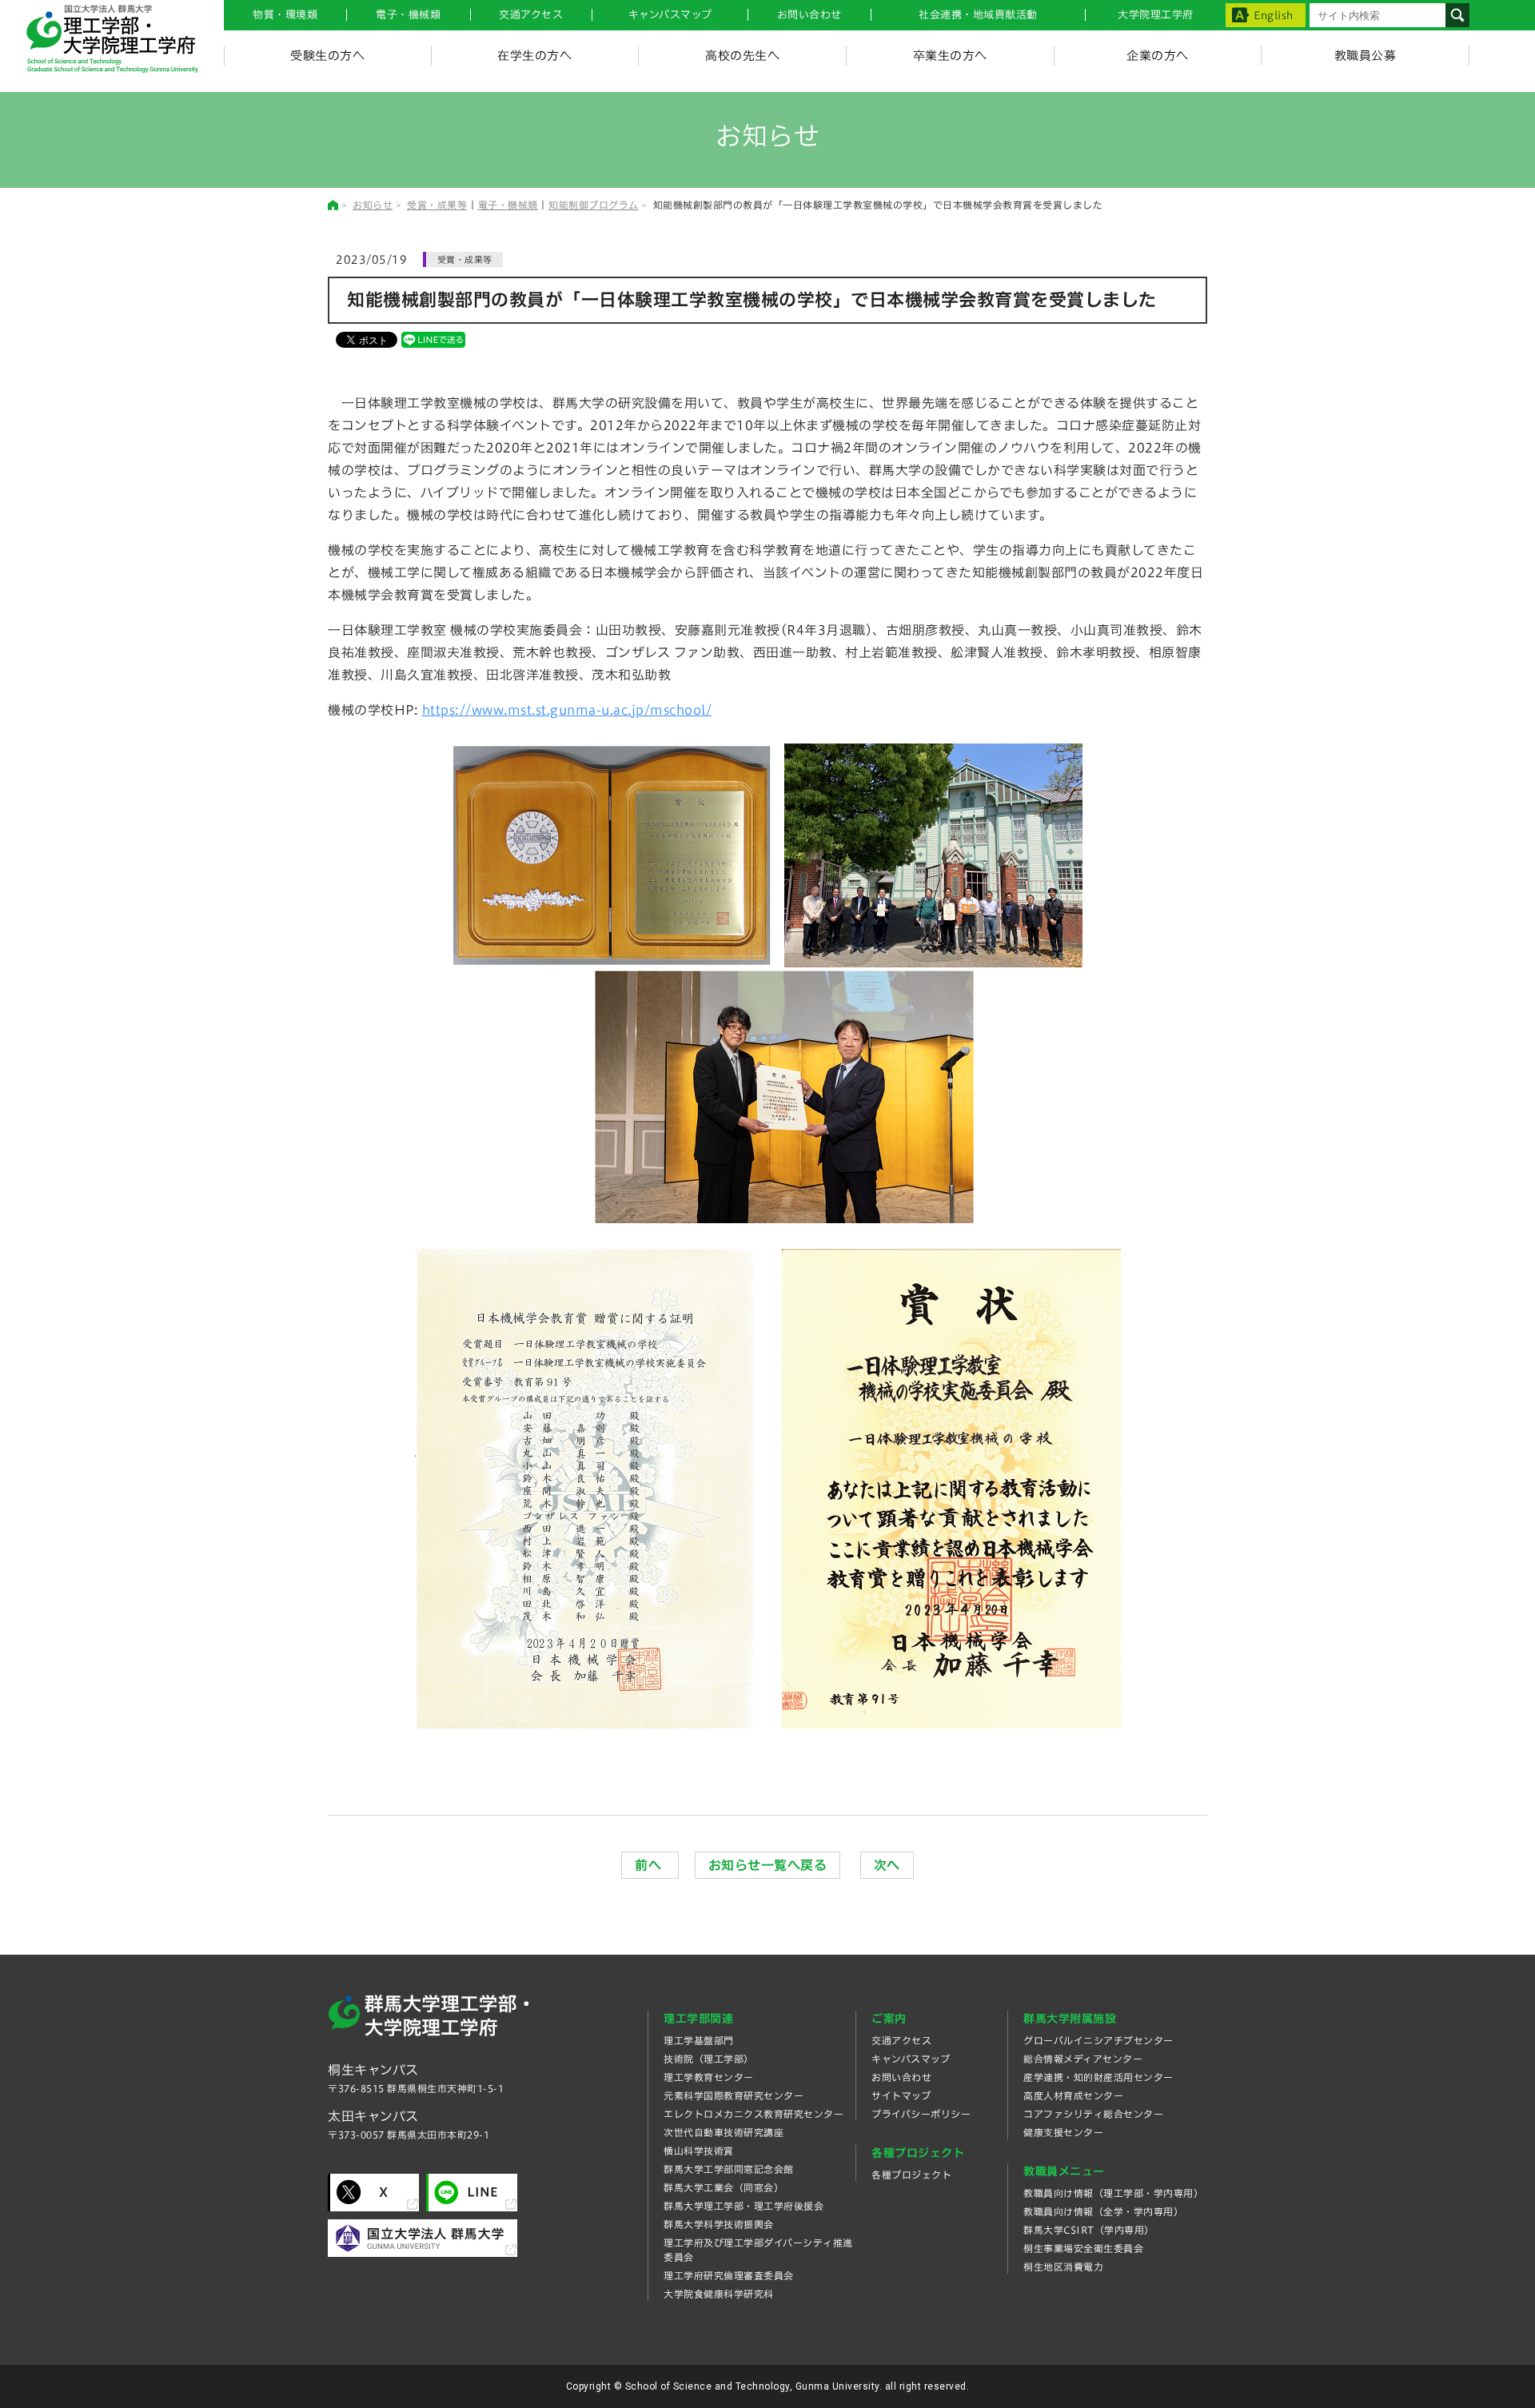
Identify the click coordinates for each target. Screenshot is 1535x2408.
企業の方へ (1158, 56)
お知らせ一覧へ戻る (768, 1865)
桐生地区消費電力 (1063, 2266)
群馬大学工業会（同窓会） (724, 2187)
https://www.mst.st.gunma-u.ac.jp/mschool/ (567, 710)
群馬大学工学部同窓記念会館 (729, 2169)
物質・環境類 (285, 15)
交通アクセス (901, 2040)
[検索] (1457, 15)
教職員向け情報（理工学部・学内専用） (1113, 2193)
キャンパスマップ (670, 15)
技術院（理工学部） (709, 2059)
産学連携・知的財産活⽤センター (1098, 2077)
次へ (887, 1865)
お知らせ (373, 205)
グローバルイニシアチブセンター (1098, 2040)
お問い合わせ (809, 15)
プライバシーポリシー (921, 2114)
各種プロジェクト (911, 2175)
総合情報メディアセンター (1083, 2059)
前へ (650, 1865)
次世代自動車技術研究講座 (724, 2132)
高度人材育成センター (1073, 2095)
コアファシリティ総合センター (1093, 2114)
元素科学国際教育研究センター (734, 2095)
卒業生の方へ (950, 56)
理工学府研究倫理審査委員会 (729, 2275)
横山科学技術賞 (699, 2151)
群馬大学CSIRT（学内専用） (1089, 2230)
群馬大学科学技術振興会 (719, 2224)
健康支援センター (1063, 2132)
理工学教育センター (709, 2077)
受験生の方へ (327, 56)
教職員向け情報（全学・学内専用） (1103, 2211)
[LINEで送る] (433, 339)
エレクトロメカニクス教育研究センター (754, 2114)
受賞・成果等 (437, 205)
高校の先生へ (742, 56)
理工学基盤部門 (699, 2040)
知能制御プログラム (594, 205)
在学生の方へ (534, 56)
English (1274, 16)
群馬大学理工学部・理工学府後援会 (744, 2206)
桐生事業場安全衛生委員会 (1083, 2248)
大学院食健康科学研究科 (719, 2294)
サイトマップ (901, 2095)
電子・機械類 (408, 15)
